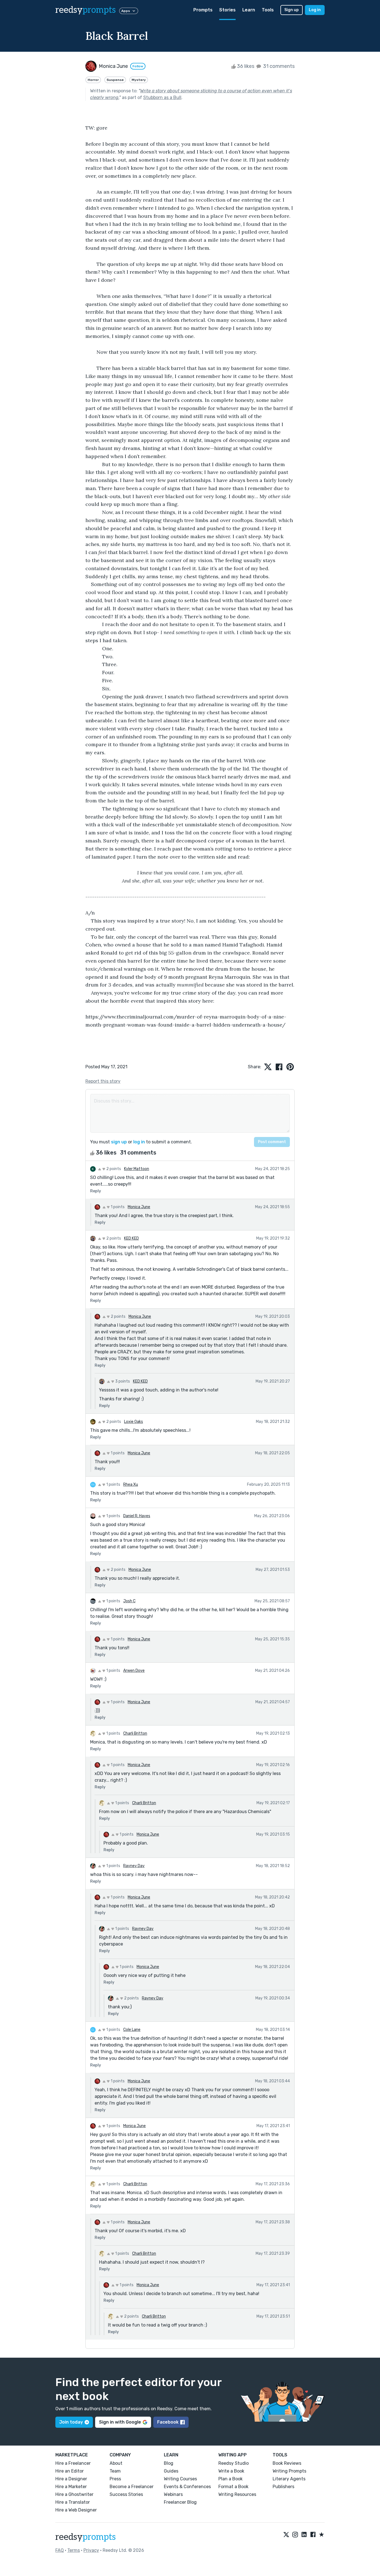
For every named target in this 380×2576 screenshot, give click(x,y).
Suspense (115, 80)
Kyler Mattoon (137, 1169)
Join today (71, 2422)
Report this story (103, 1081)
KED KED (131, 1238)
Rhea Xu (131, 1484)
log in (139, 1142)
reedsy (86, 10)
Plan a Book (230, 2479)
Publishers (283, 2487)
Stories (227, 10)
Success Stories (126, 2494)
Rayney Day (134, 1866)
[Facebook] (313, 2535)
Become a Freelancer (132, 2487)
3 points (122, 1381)
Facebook (168, 2422)
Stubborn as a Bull (162, 97)
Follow (138, 66)
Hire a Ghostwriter (74, 2494)
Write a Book (231, 2471)
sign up (119, 1142)
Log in (315, 10)
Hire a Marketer (71, 2487)
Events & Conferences (187, 2487)
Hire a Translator (73, 2502)
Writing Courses (180, 2479)
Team (115, 2471)
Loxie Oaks (134, 1422)
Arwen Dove (134, 1671)
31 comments (278, 66)
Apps (126, 11)
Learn (249, 10)
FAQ (60, 2550)
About (116, 2463)
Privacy (91, 2550)
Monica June (139, 1207)
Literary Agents (289, 2479)
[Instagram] (295, 2535)
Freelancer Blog (180, 2502)
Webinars (173, 2494)
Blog (169, 2463)
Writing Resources (237, 2494)
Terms (74, 2550)
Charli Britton (135, 1733)
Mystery (139, 80)
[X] (286, 2535)
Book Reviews (287, 2463)
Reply (96, 1191)
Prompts (203, 10)
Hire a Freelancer (73, 2463)
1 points (117, 1207)
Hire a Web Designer (76, 2510)
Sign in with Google (120, 2422)
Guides (171, 2471)
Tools (268, 10)
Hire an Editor (70, 2471)
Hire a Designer (71, 2479)
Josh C (129, 1601)
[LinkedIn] (304, 2535)
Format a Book (233, 2487)
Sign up (292, 10)
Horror (93, 80)
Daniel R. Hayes (137, 1516)
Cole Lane (132, 2030)
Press (115, 2479)
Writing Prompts (289, 2471)
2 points (113, 1169)
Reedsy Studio (234, 2463)
